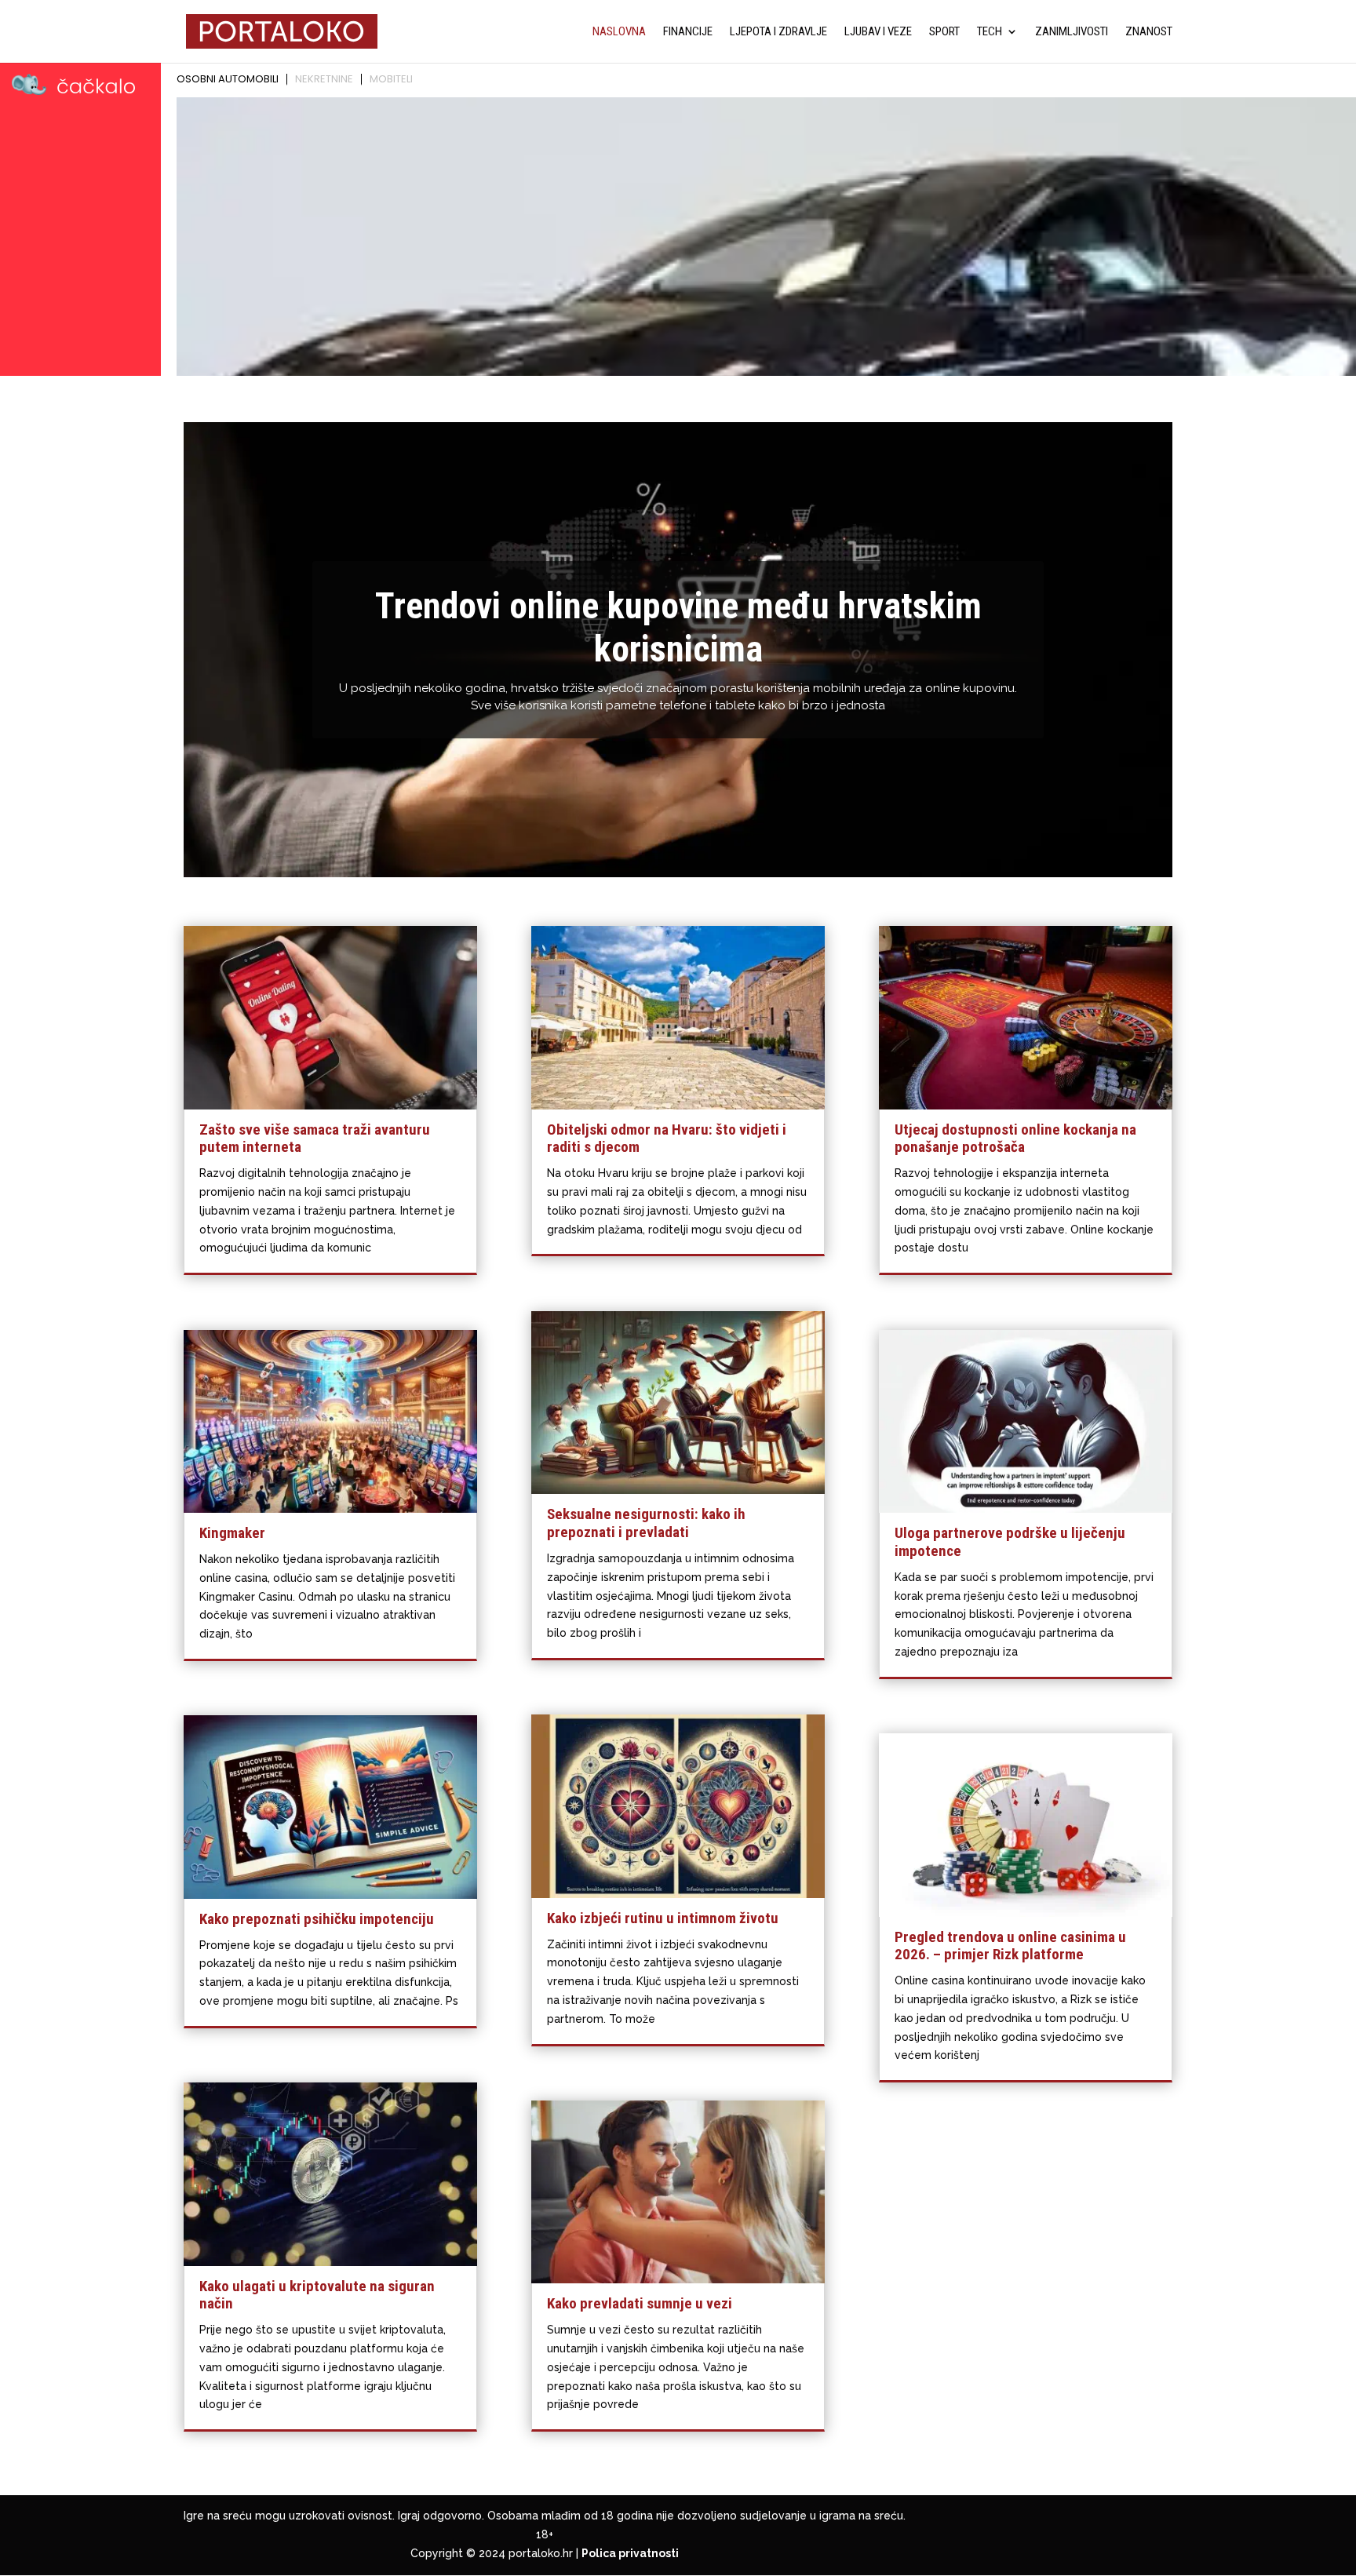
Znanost (1149, 32)
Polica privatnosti (630, 2553)
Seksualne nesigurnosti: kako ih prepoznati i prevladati (646, 1523)
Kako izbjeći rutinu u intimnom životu (663, 1918)
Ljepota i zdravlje (778, 32)
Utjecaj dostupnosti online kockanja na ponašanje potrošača (1015, 1139)
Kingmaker (232, 1533)
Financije (688, 32)
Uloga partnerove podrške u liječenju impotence (1010, 1542)
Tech (990, 32)
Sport (944, 32)
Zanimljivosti (1072, 32)
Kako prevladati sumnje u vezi (640, 2303)
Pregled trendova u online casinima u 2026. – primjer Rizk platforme (1010, 1946)
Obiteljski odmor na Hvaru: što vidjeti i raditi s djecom (667, 1139)
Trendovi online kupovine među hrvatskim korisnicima (678, 627)
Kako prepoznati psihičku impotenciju (317, 1919)
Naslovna (619, 32)
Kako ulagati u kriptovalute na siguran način (317, 2295)
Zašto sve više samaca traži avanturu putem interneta (315, 1139)
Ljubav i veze (878, 32)
